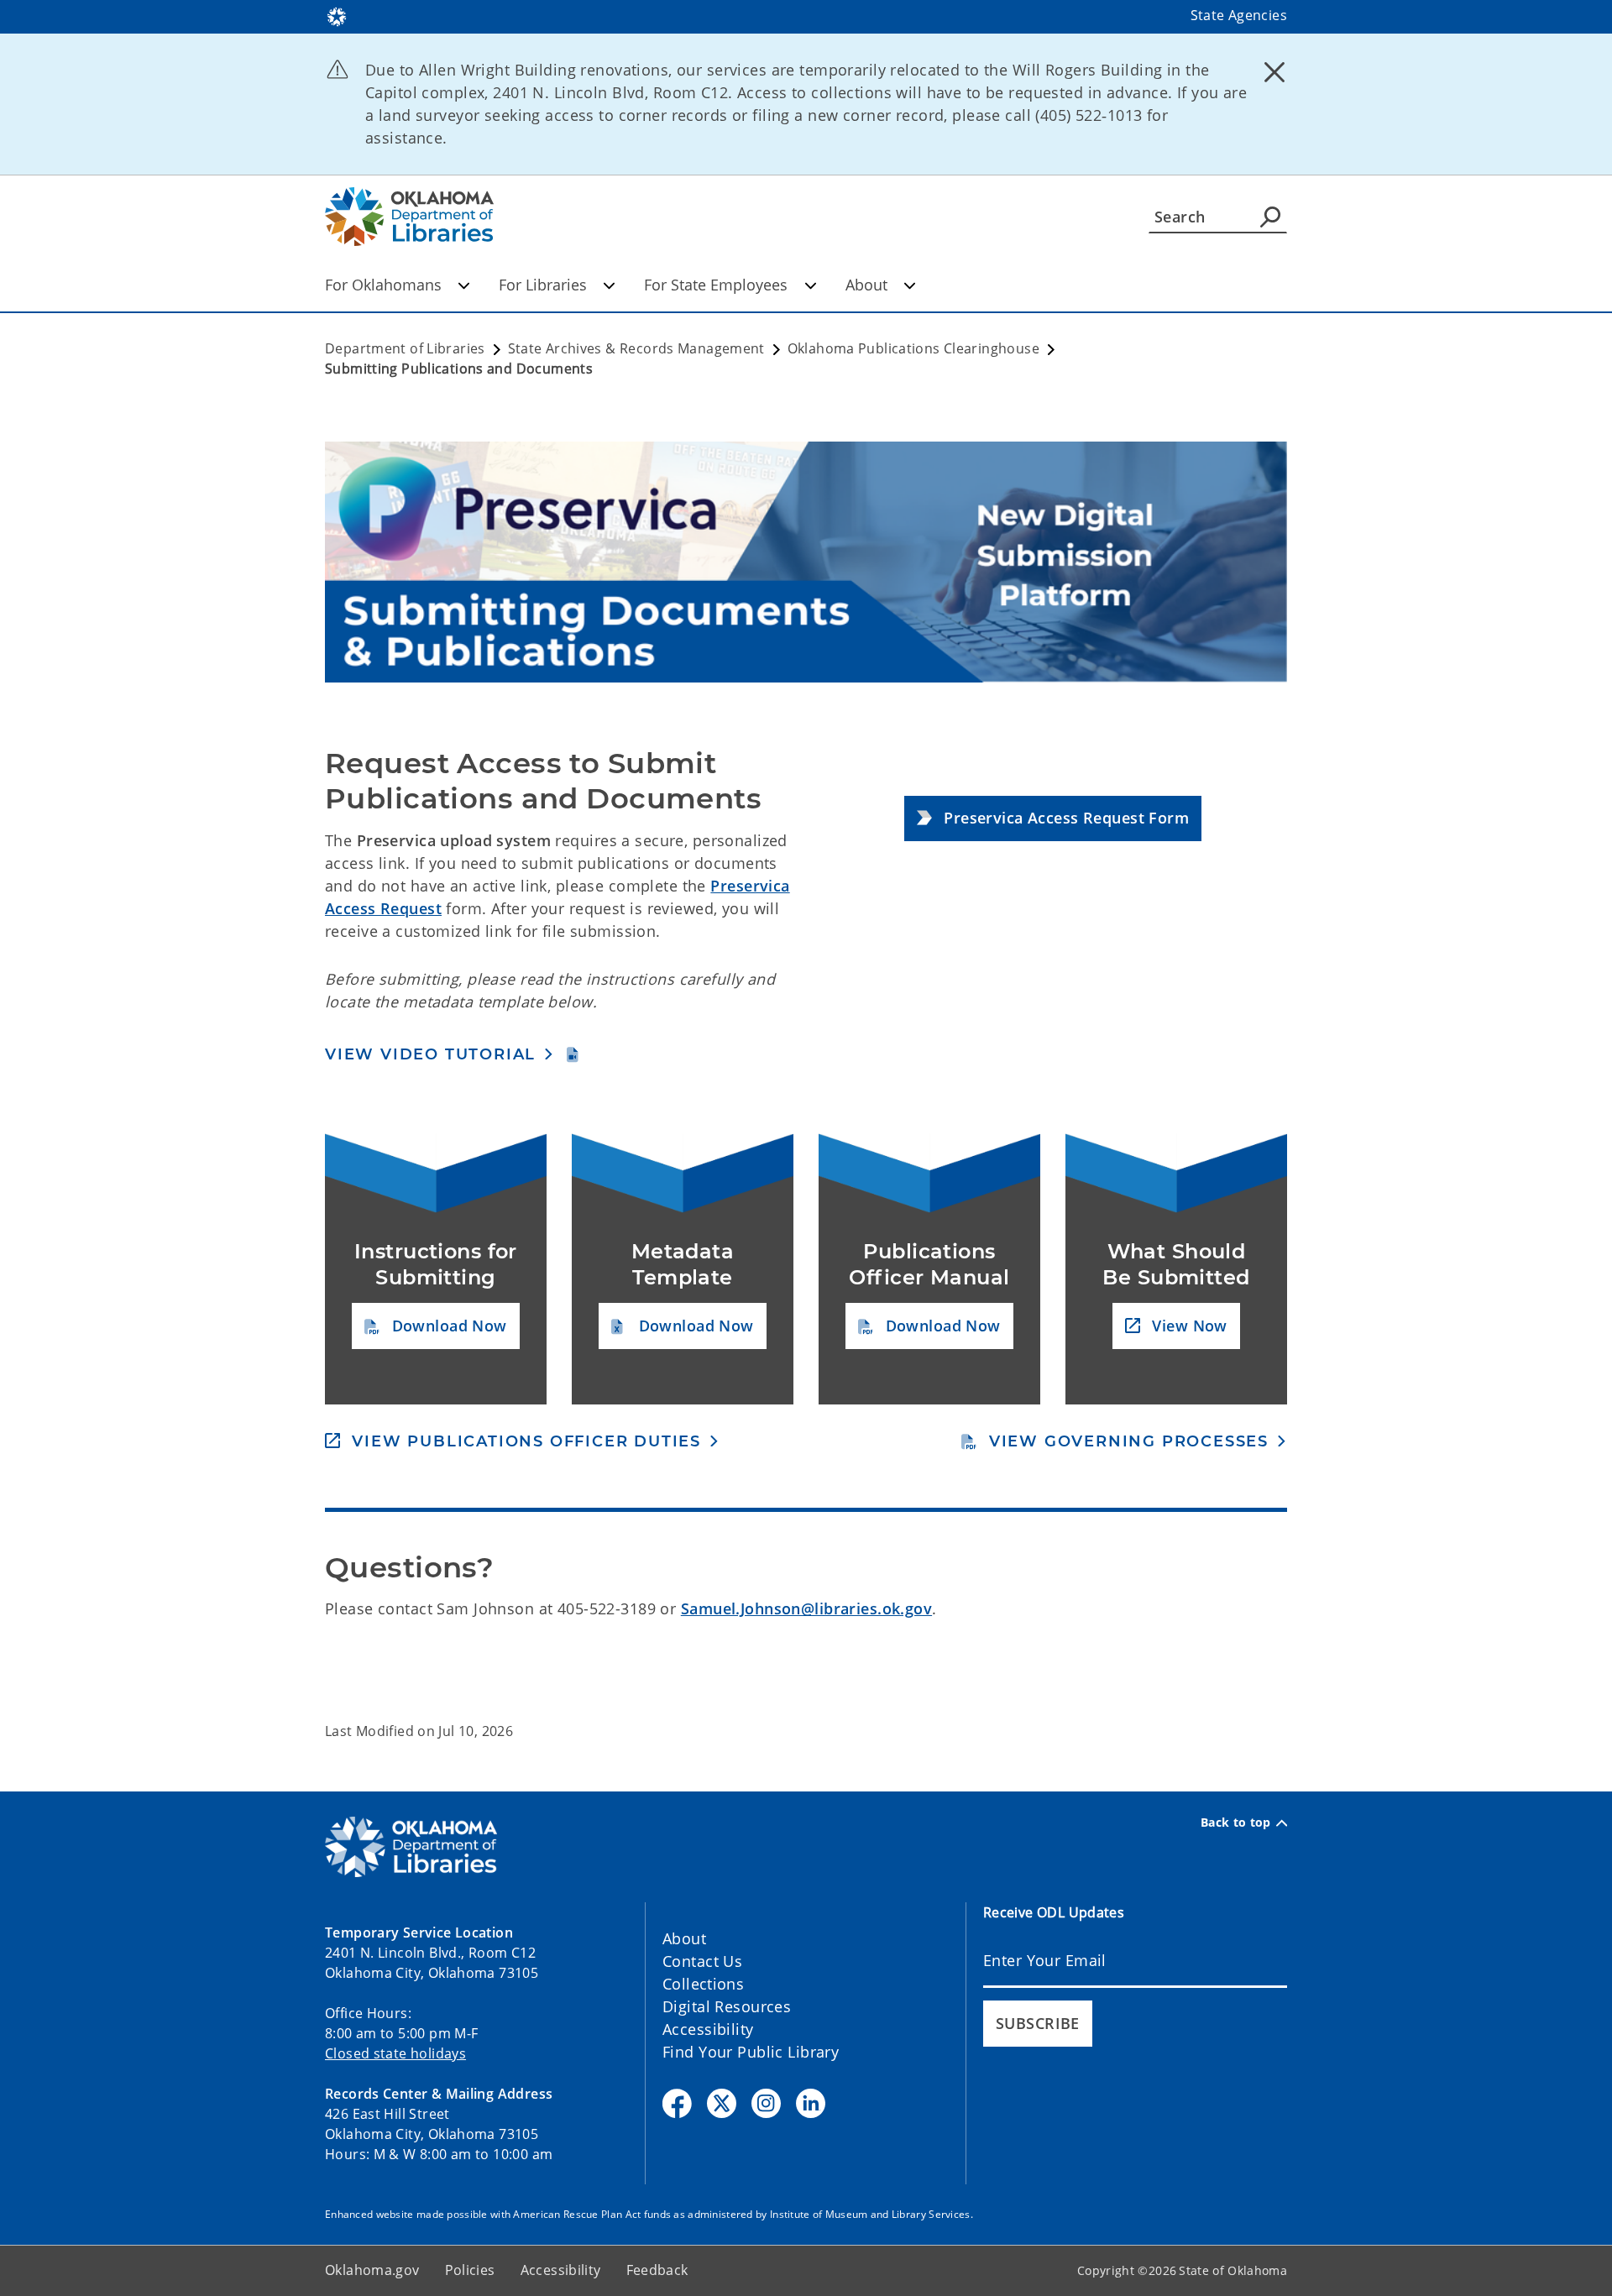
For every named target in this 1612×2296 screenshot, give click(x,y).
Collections (703, 1984)
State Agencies (1239, 15)
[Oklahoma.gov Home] (337, 15)
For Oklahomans (383, 285)
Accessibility (708, 2029)
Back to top (1236, 1823)
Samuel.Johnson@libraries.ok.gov (806, 1608)
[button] (1053, 819)
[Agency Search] (1270, 217)
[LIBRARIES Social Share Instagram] (766, 2103)
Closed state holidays (395, 2053)
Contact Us (702, 1961)
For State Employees (716, 285)
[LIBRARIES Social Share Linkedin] (811, 2103)
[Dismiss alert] (1274, 71)
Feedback (657, 2270)
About (866, 285)
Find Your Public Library (751, 2052)
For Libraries (543, 285)
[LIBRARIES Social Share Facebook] (677, 2103)
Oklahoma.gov (372, 2270)
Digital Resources (727, 2006)
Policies (470, 2270)
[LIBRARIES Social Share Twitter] (722, 2103)
